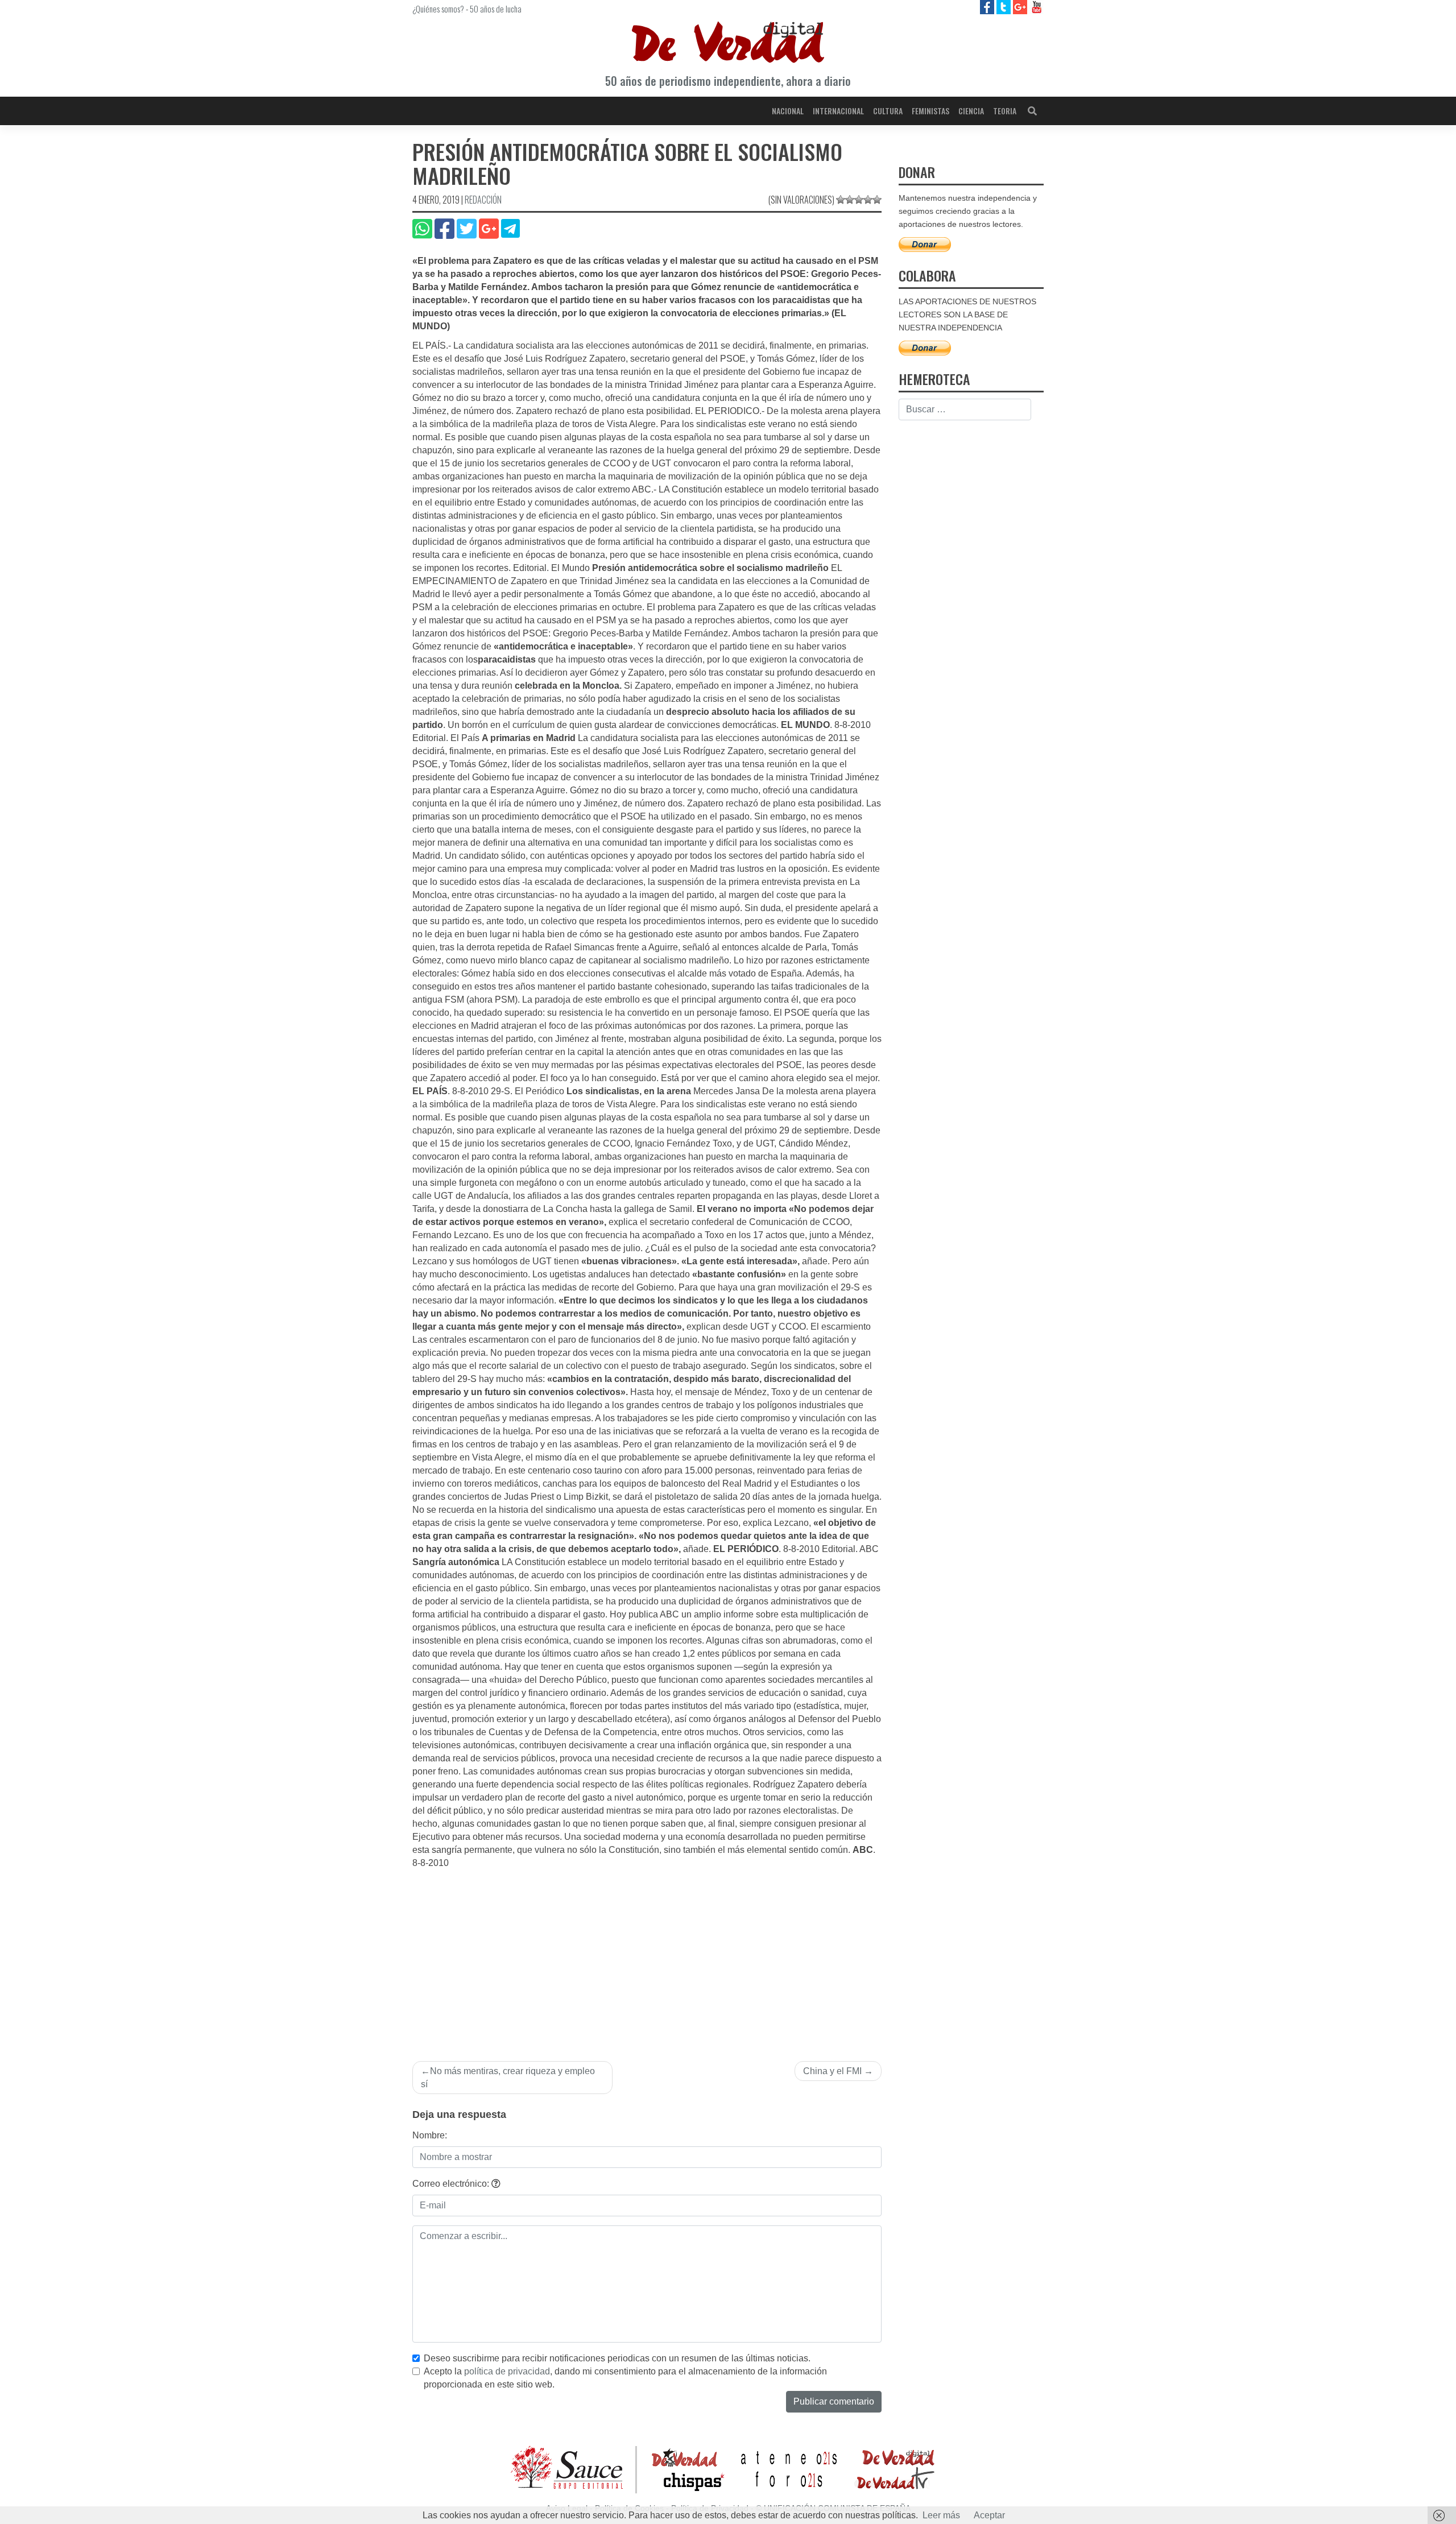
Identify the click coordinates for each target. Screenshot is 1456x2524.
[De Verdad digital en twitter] (1005, 7)
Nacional (788, 111)
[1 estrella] (841, 200)
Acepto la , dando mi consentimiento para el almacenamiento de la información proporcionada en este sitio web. (625, 2378)
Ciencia (971, 111)
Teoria (1005, 111)
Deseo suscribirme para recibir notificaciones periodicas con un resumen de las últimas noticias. (617, 2358)
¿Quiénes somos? (438, 9)
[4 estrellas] (868, 200)
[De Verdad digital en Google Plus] (1021, 7)
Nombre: (430, 2135)
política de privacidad (507, 2371)
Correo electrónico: (452, 2184)
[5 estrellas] (877, 200)
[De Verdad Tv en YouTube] (1037, 7)
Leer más (941, 2515)
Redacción (483, 200)
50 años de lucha (496, 9)
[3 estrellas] (859, 200)
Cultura (888, 111)
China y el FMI (832, 2071)
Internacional (838, 111)
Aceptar (989, 2515)
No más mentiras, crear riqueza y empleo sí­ (508, 2078)
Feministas (930, 111)
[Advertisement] (647, 1955)
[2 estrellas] (850, 200)
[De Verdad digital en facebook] (988, 7)
